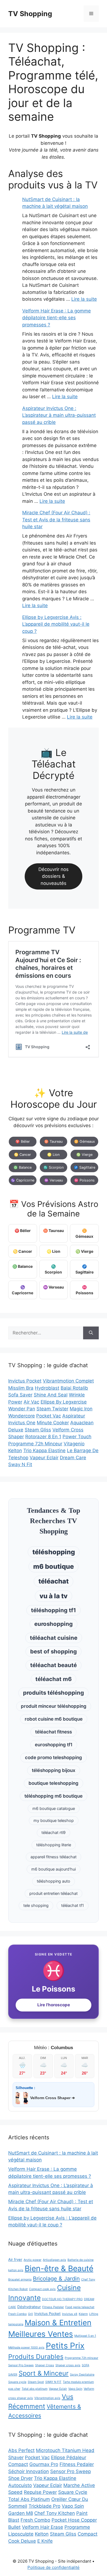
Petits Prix (65, 2346)
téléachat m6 (54, 1679)
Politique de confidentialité (54, 2567)
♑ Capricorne (22, 1180)
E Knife (45, 2541)
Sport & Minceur (44, 2373)
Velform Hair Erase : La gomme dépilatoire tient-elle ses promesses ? (57, 318)
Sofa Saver (20, 1395)
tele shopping (36, 1905)
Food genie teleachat (80, 2307)
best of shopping (54, 1651)
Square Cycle (73, 2492)
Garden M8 (21, 2513)
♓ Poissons (84, 1180)
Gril (30, 2314)
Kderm (83, 2314)
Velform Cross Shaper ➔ (53, 2098)
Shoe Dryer (20, 2478)
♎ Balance (22, 1167)
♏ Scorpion (54, 1167)
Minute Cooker (53, 1423)
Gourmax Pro (44, 2464)
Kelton (15, 1451)
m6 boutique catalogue (54, 1808)
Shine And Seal (51, 1395)
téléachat (54, 1581)
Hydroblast (47, 1388)
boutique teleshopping (54, 1783)
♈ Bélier (23, 1141)
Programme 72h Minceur (35, 1444)
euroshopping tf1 (54, 1745)
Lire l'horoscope (54, 2005)
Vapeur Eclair (44, 1458)
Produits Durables (36, 2357)
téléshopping (54, 1552)
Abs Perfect (21, 2450)
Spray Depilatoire (82, 2375)
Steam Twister (52, 1409)
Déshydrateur (29, 2307)
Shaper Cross (45, 2365)
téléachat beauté (54, 1665)
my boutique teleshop (54, 1820)
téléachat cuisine (54, 1638)
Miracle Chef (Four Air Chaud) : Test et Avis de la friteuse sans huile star (56, 520)
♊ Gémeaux (85, 1141)
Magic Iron (81, 1409)
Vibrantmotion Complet (68, 1381)
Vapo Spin (75, 2389)
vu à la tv (54, 1596)
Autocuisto (20, 2485)
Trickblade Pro (44, 2506)
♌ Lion (53, 1155)
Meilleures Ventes (41, 2334)
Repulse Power (40, 2492)
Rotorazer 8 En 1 (43, 1437)
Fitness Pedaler (53, 2307)
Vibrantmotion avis (47, 2398)
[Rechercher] (91, 1333)
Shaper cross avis (68, 2365)
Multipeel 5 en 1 (85, 2336)
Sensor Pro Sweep (21, 2365)
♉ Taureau (53, 1141)
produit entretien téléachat (54, 1893)
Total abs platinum (35, 2389)
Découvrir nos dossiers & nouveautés (54, 876)
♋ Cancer (22, 1155)
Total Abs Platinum (29, 2499)
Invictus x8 (70, 2314)
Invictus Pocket (25, 1381)
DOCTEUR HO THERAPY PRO (62, 2299)
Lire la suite (84, 299)
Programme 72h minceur (81, 2358)
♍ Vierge (84, 1155)
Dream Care (73, 1458)
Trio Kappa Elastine (44, 1451)
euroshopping (54, 1624)
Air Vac (31, 1402)
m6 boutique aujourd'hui (54, 1869)
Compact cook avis (42, 2289)
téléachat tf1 (73, 1905)
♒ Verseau (54, 1180)
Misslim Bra (21, 1388)
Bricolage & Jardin (56, 2279)
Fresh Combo (17, 2314)
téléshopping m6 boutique (54, 1796)
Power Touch (77, 1437)
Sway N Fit (20, 1464)
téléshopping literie (54, 1845)
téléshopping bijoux (54, 1770)
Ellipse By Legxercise (64, 1402)
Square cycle (17, 2382)
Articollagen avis (54, 2260)
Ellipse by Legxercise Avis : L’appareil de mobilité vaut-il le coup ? (56, 624)
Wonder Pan (22, 1409)
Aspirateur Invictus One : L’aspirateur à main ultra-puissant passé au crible (59, 415)
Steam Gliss (38, 1430)
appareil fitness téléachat (54, 1857)
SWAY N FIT (53, 2382)
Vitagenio (74, 1444)
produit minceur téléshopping (54, 1706)
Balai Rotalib (74, 1388)
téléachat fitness (54, 1732)
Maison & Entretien (58, 2323)
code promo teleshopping (54, 1757)
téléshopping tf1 (54, 1610)
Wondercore (22, 1416)
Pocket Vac (49, 1416)
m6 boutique (54, 1566)
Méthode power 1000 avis (26, 2348)
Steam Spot (36, 2382)
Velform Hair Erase (43, 2527)
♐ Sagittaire (85, 1167)
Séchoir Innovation (29, 2471)
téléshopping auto (54, 1881)
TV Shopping (30, 14)
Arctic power (33, 2260)
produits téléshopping (54, 1693)
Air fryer (15, 2259)
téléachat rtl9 (54, 1832)
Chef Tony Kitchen (55, 2513)
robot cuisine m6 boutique (54, 1719)
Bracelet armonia (20, 2280)
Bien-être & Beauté (59, 2268)
